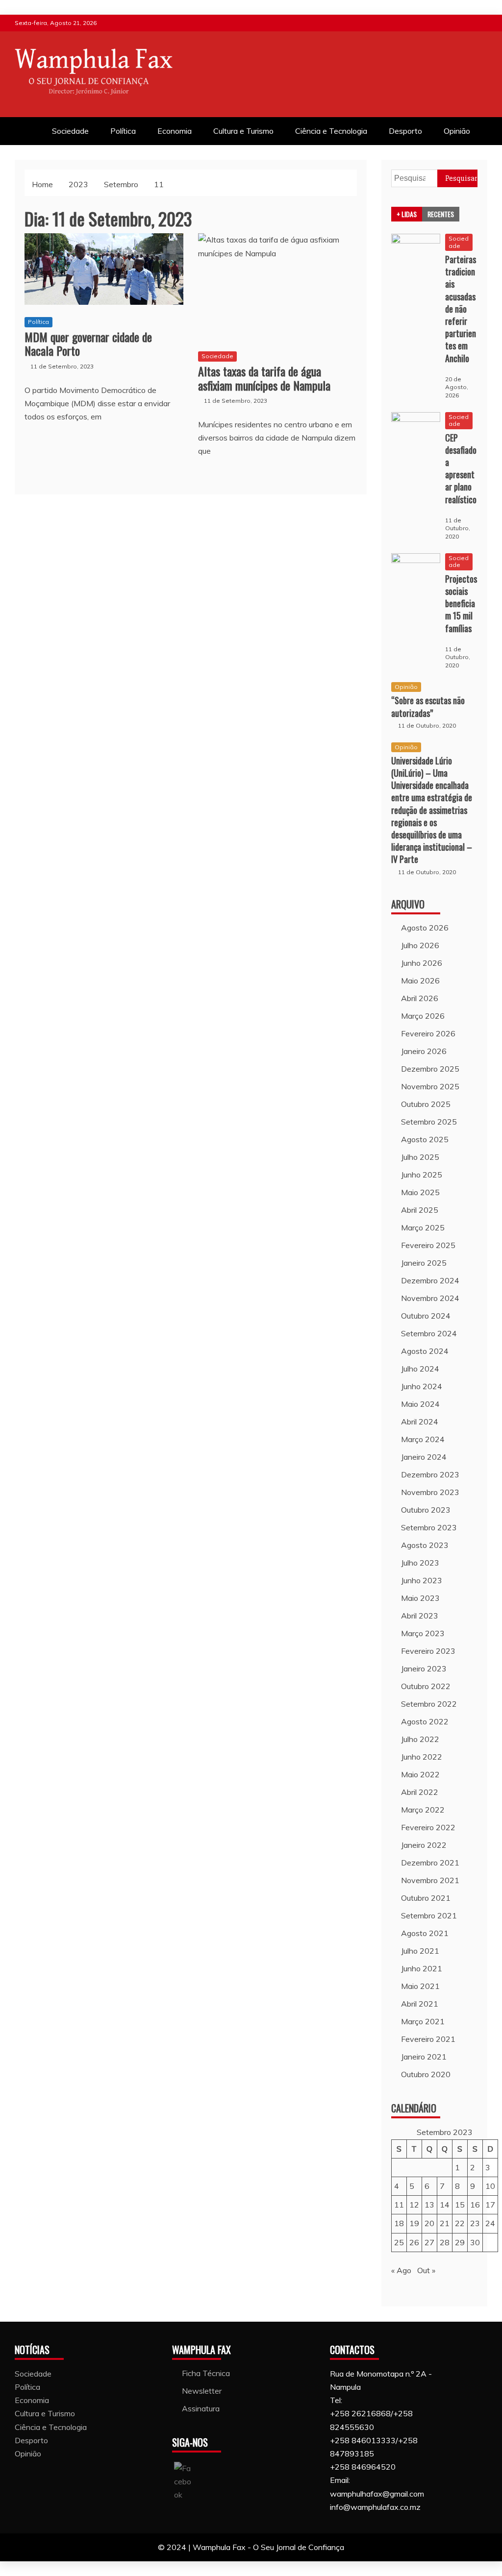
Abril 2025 (420, 1210)
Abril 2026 (420, 998)
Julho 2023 (420, 1563)
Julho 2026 (420, 945)
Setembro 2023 (429, 1527)
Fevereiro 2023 (428, 1651)
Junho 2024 (422, 1386)
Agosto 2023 (425, 1545)
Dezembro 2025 (430, 1069)
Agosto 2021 (425, 1933)
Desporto (405, 131)
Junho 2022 (422, 1757)
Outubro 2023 (426, 1510)
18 (399, 2223)
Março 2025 (423, 1227)
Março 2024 (423, 1439)
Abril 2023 (420, 1616)
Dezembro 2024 (430, 1280)
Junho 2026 (422, 963)
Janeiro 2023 (424, 1668)
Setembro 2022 (429, 1704)
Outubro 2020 (426, 2074)
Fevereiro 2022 (428, 1827)
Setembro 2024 (429, 1333)
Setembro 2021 (429, 1915)
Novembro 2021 (430, 1880)
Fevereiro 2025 (428, 1245)
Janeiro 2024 (424, 1457)
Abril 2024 (420, 1422)
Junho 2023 (422, 1580)
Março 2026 (423, 1016)
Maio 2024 (420, 1404)
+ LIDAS (407, 214)
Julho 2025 (420, 1157)
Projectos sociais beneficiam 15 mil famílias (461, 603)
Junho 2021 (422, 1968)
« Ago (401, 2270)
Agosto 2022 (425, 1721)
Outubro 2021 (426, 1898)
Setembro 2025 (429, 1122)
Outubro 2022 (426, 1686)
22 (460, 2223)
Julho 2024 (420, 1369)
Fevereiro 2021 (428, 2039)
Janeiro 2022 (424, 1845)
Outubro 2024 (426, 1316)
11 (399, 2205)
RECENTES (441, 214)
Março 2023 (423, 1633)
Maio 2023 (420, 1598)
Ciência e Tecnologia (331, 131)
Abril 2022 (420, 1792)
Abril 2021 (420, 2004)
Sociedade (70, 131)
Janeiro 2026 (424, 1051)
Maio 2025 (420, 1192)
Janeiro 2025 (424, 1263)
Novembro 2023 (430, 1492)
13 (429, 2205)
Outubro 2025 (426, 1104)
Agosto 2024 (425, 1351)
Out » (426, 2270)
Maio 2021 (420, 1986)
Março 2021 (423, 2021)
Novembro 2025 (430, 1086)
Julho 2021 (420, 1951)
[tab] (407, 214)
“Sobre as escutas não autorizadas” (428, 706)
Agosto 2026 (425, 928)
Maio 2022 (420, 1774)
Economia (175, 131)
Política (123, 131)
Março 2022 (423, 1810)
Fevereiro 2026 (428, 1033)
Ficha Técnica (206, 2373)
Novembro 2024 (430, 1298)
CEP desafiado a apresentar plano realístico (461, 468)
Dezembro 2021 (430, 1863)
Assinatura (201, 2408)
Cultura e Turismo (243, 131)
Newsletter (202, 2391)
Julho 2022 (420, 1739)
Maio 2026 (420, 981)
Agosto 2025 (425, 1139)
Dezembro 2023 (430, 1474)
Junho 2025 (422, 1175)
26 (414, 2242)
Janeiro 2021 (424, 2057)
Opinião (457, 131)
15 (460, 2205)
